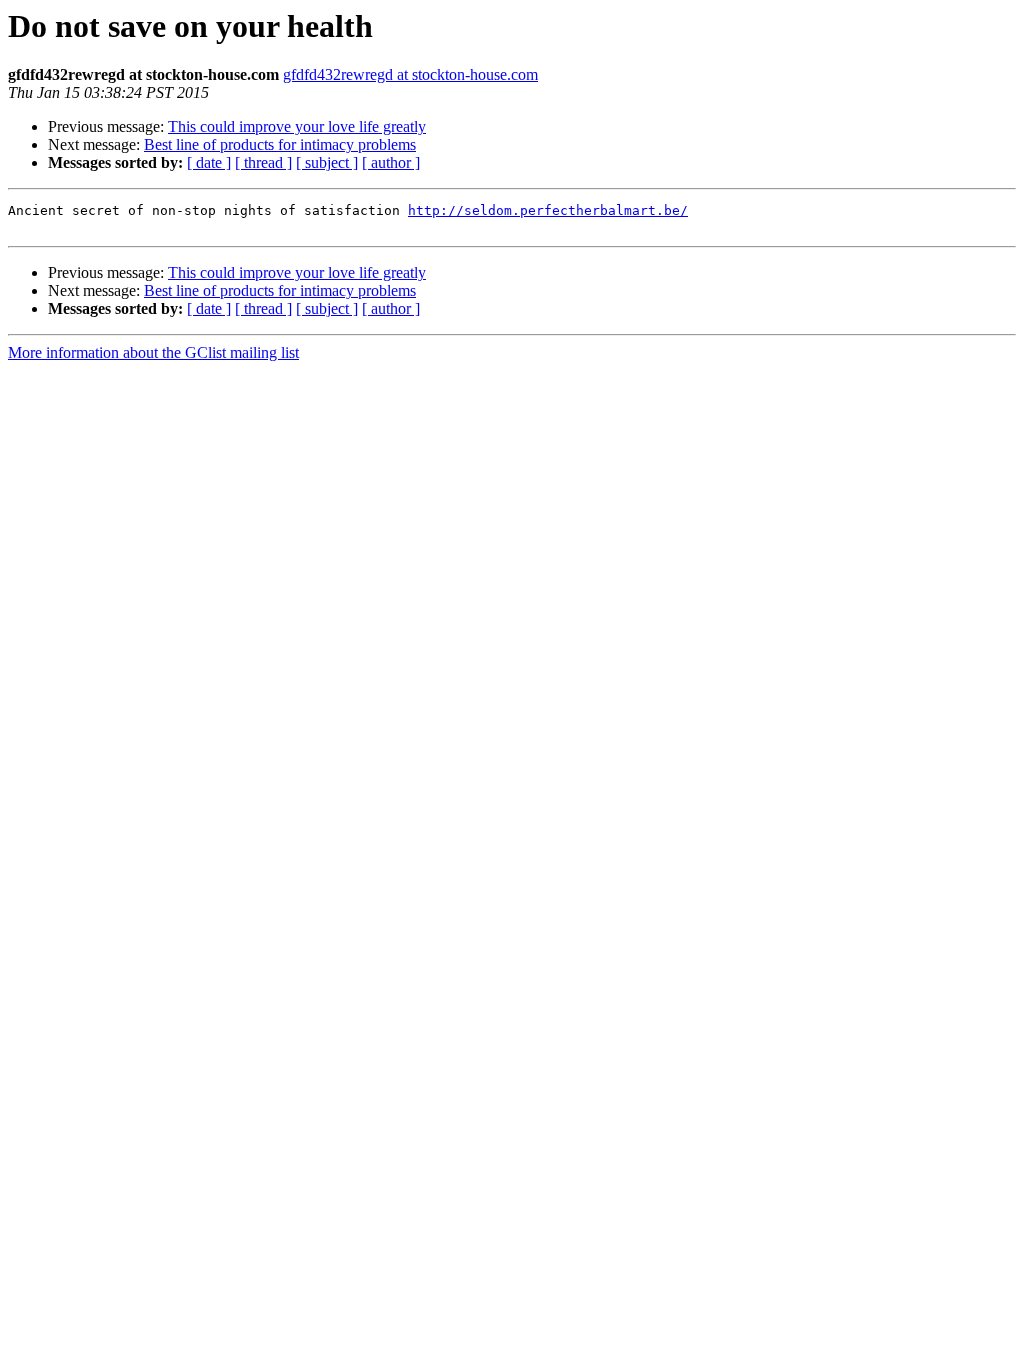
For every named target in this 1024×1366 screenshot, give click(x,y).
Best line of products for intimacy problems (280, 144)
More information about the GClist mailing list (153, 352)
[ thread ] (263, 162)
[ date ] (209, 162)
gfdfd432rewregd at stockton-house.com (410, 74)
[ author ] (391, 162)
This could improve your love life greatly (297, 126)
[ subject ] (327, 162)
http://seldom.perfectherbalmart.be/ (548, 210)
